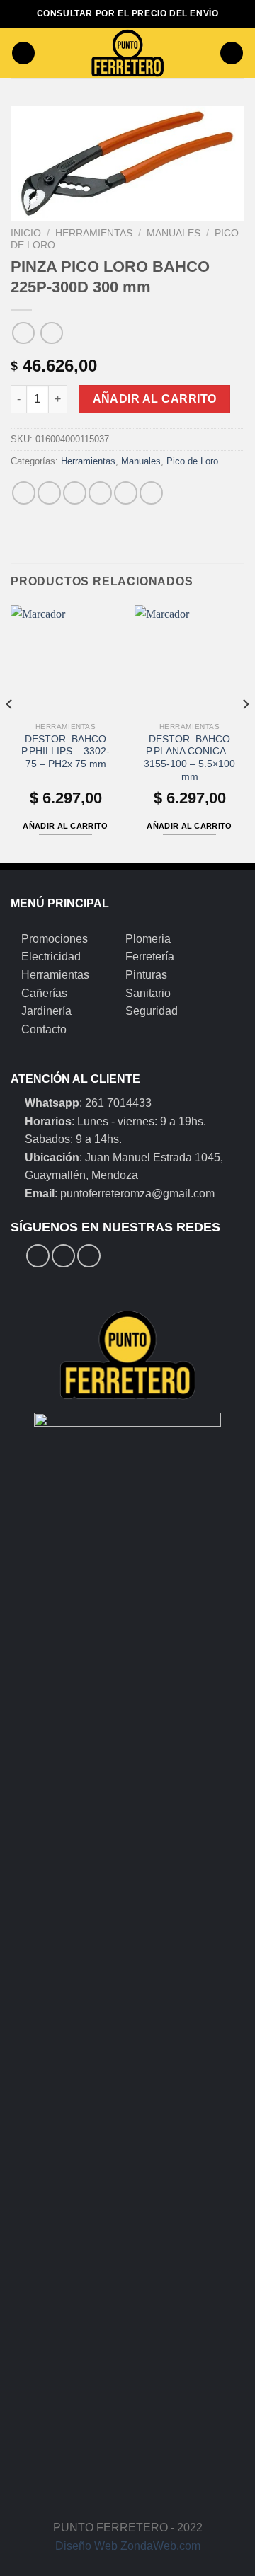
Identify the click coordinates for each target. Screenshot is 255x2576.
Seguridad (152, 1011)
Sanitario (148, 993)
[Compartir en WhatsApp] (24, 493)
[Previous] (10, 733)
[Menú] (23, 53)
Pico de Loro (192, 461)
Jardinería (46, 1011)
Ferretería (150, 956)
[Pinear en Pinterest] (126, 493)
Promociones (55, 939)
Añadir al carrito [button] (66, 826)
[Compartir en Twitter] (75, 493)
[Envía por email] (100, 493)
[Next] (245, 733)
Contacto (44, 1029)
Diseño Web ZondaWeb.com (128, 2546)
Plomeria (148, 939)
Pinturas (146, 975)
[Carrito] (232, 53)
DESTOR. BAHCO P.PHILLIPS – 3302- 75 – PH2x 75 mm (66, 752)
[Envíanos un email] (89, 1256)
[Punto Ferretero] (127, 53)
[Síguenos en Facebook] (38, 1256)
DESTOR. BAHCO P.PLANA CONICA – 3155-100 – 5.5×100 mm (189, 758)
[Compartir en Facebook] (49, 493)
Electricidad (51, 956)
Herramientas (94, 233)
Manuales (174, 233)
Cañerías (44, 993)
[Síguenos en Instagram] (63, 1256)
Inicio (26, 233)
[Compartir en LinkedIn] (151, 493)
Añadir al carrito (155, 399)
